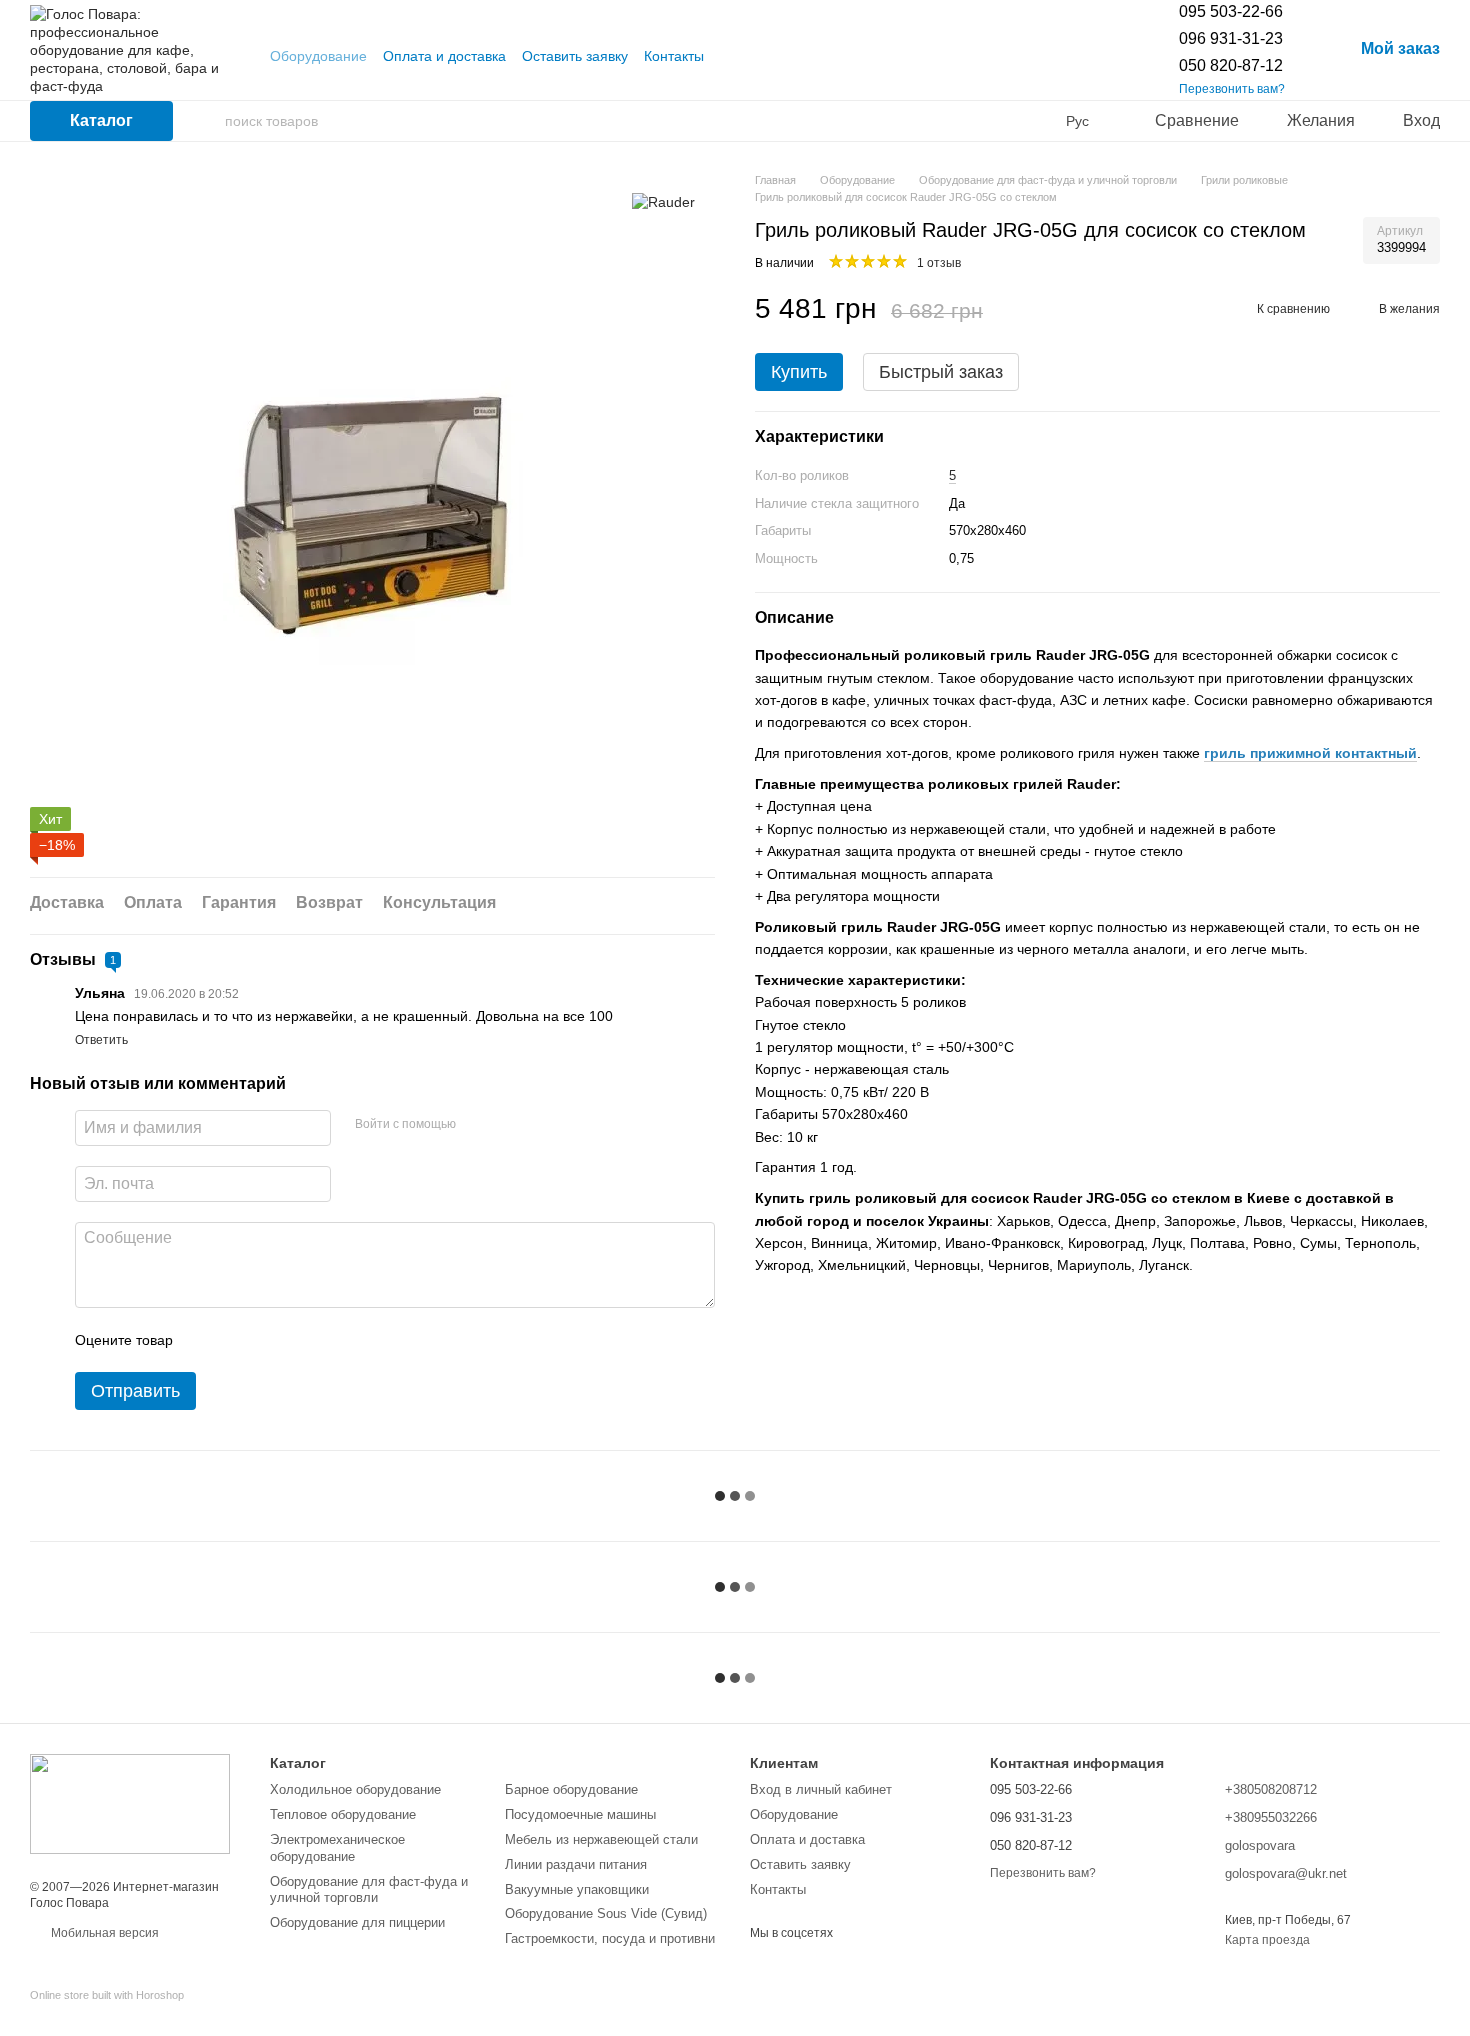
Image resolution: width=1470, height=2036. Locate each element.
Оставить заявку (575, 56)
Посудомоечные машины (580, 1814)
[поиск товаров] (209, 121)
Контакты (674, 56)
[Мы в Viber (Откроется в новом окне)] (756, 56)
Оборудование (318, 56)
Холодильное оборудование (355, 1789)
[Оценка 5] (334, 1340)
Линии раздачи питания (576, 1864)
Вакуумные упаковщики (577, 1889)
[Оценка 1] (206, 1340)
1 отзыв (939, 263)
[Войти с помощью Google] (510, 1125)
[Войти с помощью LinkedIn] (542, 1125)
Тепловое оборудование (343, 1814)
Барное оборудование (571, 1789)
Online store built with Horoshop (107, 1995)
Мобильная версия (103, 1933)
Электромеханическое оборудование (337, 1848)
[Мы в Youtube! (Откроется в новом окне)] (732, 56)
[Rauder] (663, 201)
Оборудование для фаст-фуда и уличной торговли (369, 1890)
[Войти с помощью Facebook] (478, 1125)
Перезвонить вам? (1232, 89)
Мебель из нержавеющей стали (601, 1839)
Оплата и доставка (444, 56)
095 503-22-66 (1231, 11)
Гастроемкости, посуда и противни (610, 1938)
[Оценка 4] (302, 1340)
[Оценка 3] (270, 1340)
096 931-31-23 (1231, 38)
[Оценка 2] (238, 1340)
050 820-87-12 (1231, 65)
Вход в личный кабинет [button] (821, 1789)
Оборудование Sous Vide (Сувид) (606, 1913)
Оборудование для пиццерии (357, 1922)
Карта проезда (1267, 1940)
